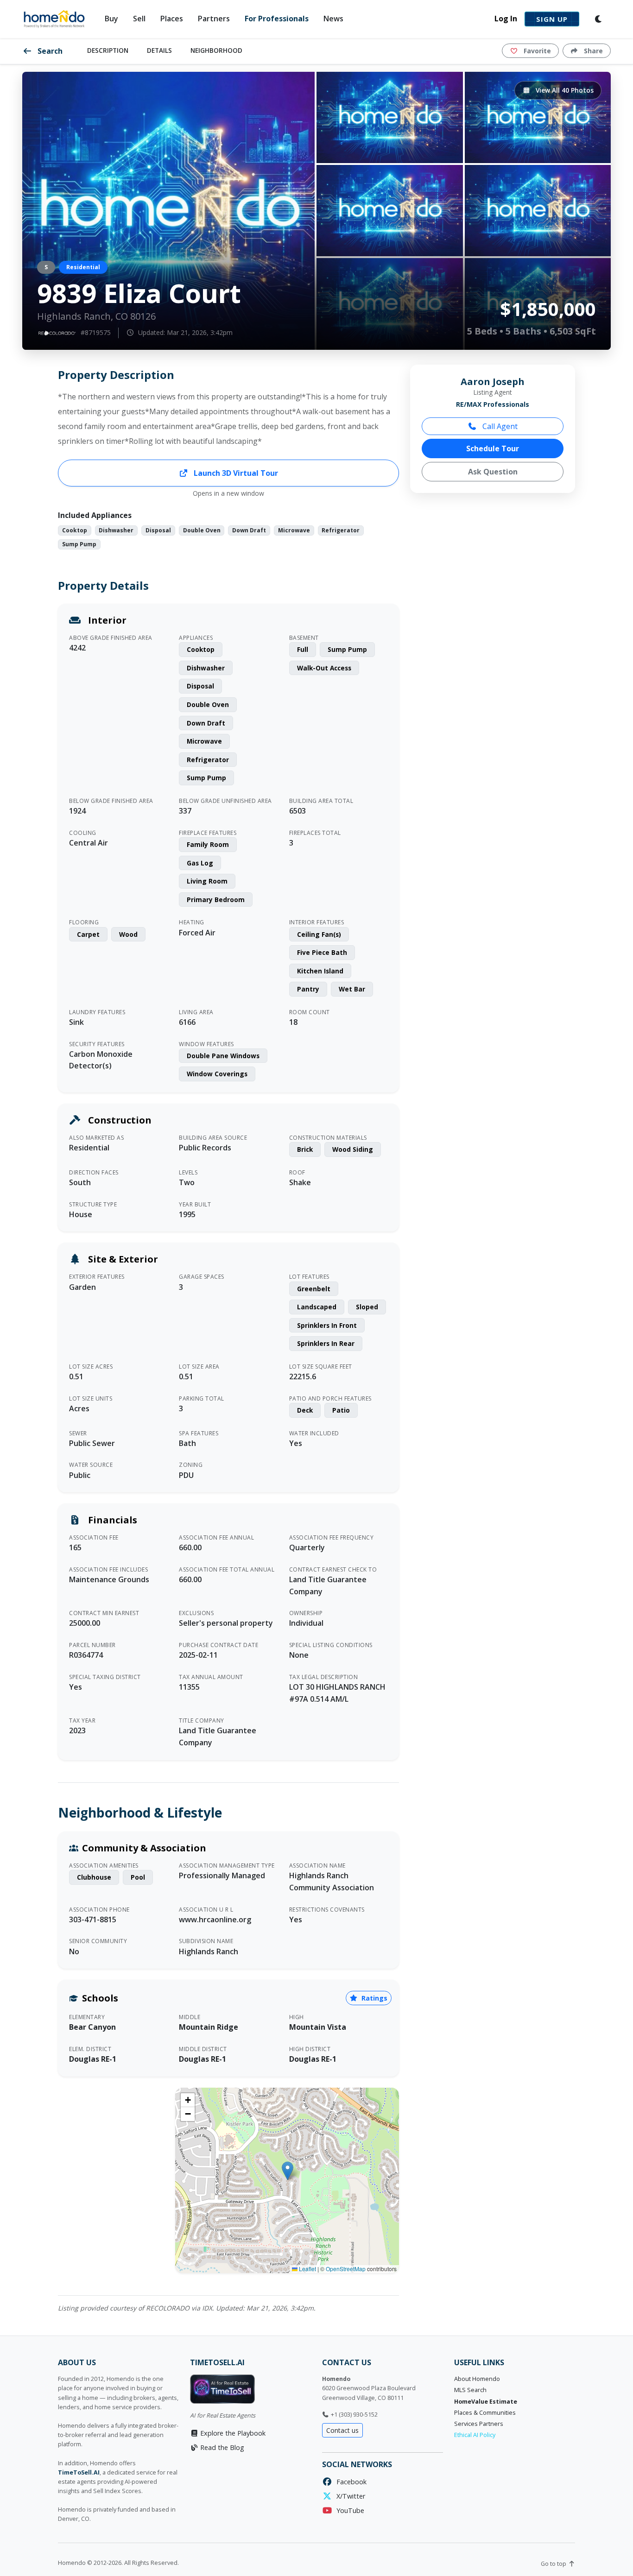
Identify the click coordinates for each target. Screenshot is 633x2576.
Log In (506, 19)
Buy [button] (111, 19)
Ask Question (493, 472)
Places (172, 19)
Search (49, 51)
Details (159, 50)
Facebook (350, 2482)
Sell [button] (139, 19)
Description (108, 50)
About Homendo (477, 2379)
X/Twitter (349, 2496)
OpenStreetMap (346, 2269)
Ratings (373, 1998)
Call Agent (499, 426)
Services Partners (479, 2424)
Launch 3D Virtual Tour (235, 473)
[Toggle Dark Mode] (599, 19)
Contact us (342, 2430)
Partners (214, 19)
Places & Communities (485, 2413)
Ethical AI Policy (475, 2435)
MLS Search (470, 2390)
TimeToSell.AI (79, 2472)
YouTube (348, 2510)
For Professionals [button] (277, 19)
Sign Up (552, 19)
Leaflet (307, 2269)
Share (592, 51)
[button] (288, 2171)
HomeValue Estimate (486, 2402)
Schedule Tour (493, 448)
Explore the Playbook (232, 2433)
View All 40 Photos (564, 90)
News (333, 19)
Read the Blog (221, 2447)
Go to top (554, 2564)
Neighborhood (216, 50)
